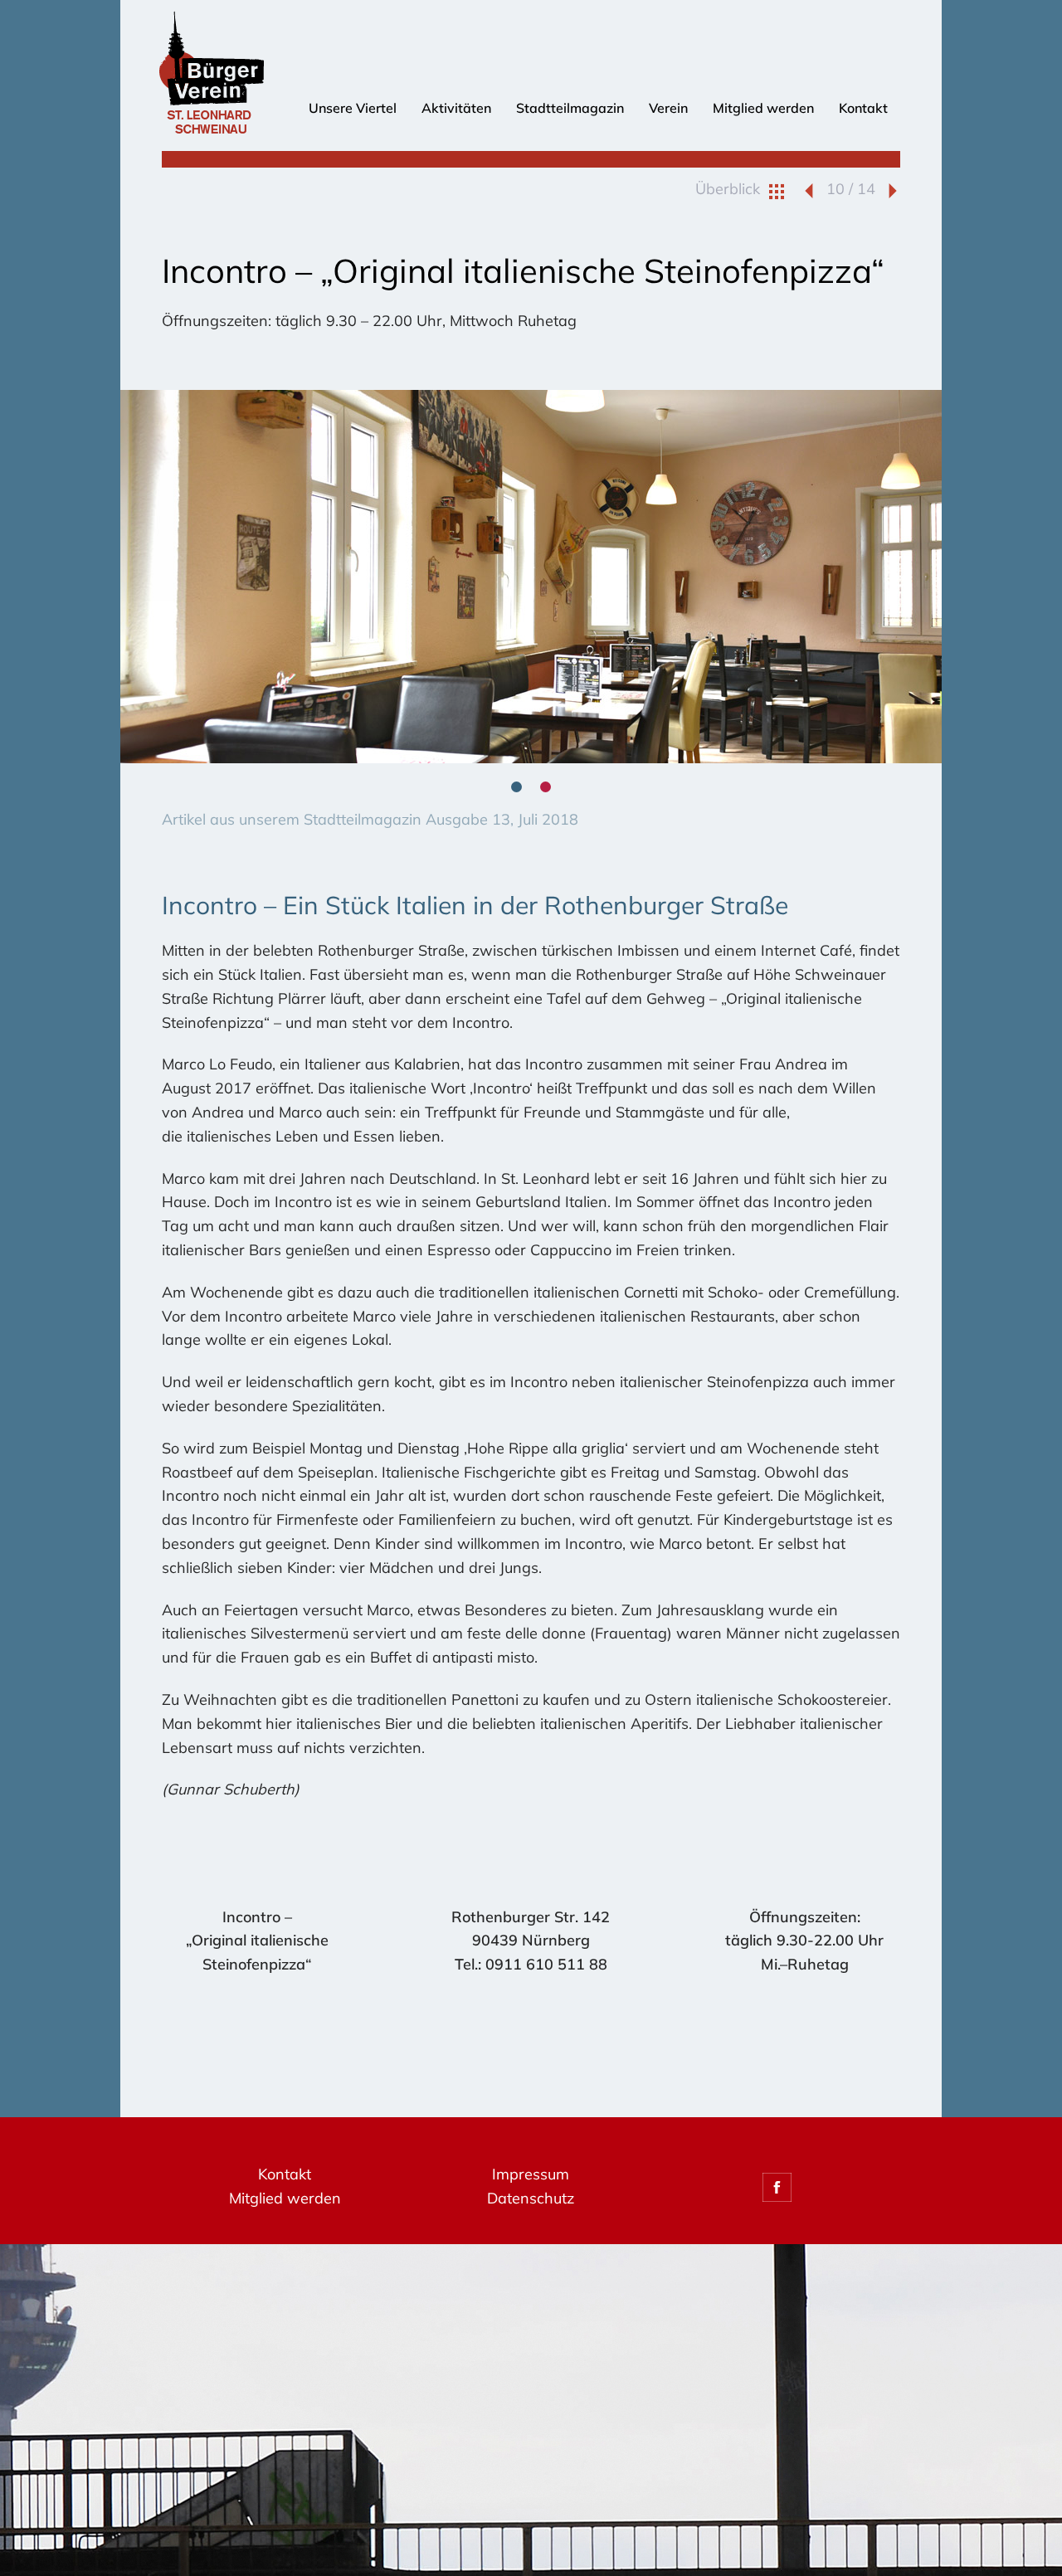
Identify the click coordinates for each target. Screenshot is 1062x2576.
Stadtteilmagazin (570, 108)
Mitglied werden (763, 108)
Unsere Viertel (353, 108)
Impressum (531, 2174)
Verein (668, 108)
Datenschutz (531, 2198)
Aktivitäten (456, 108)
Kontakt (863, 108)
